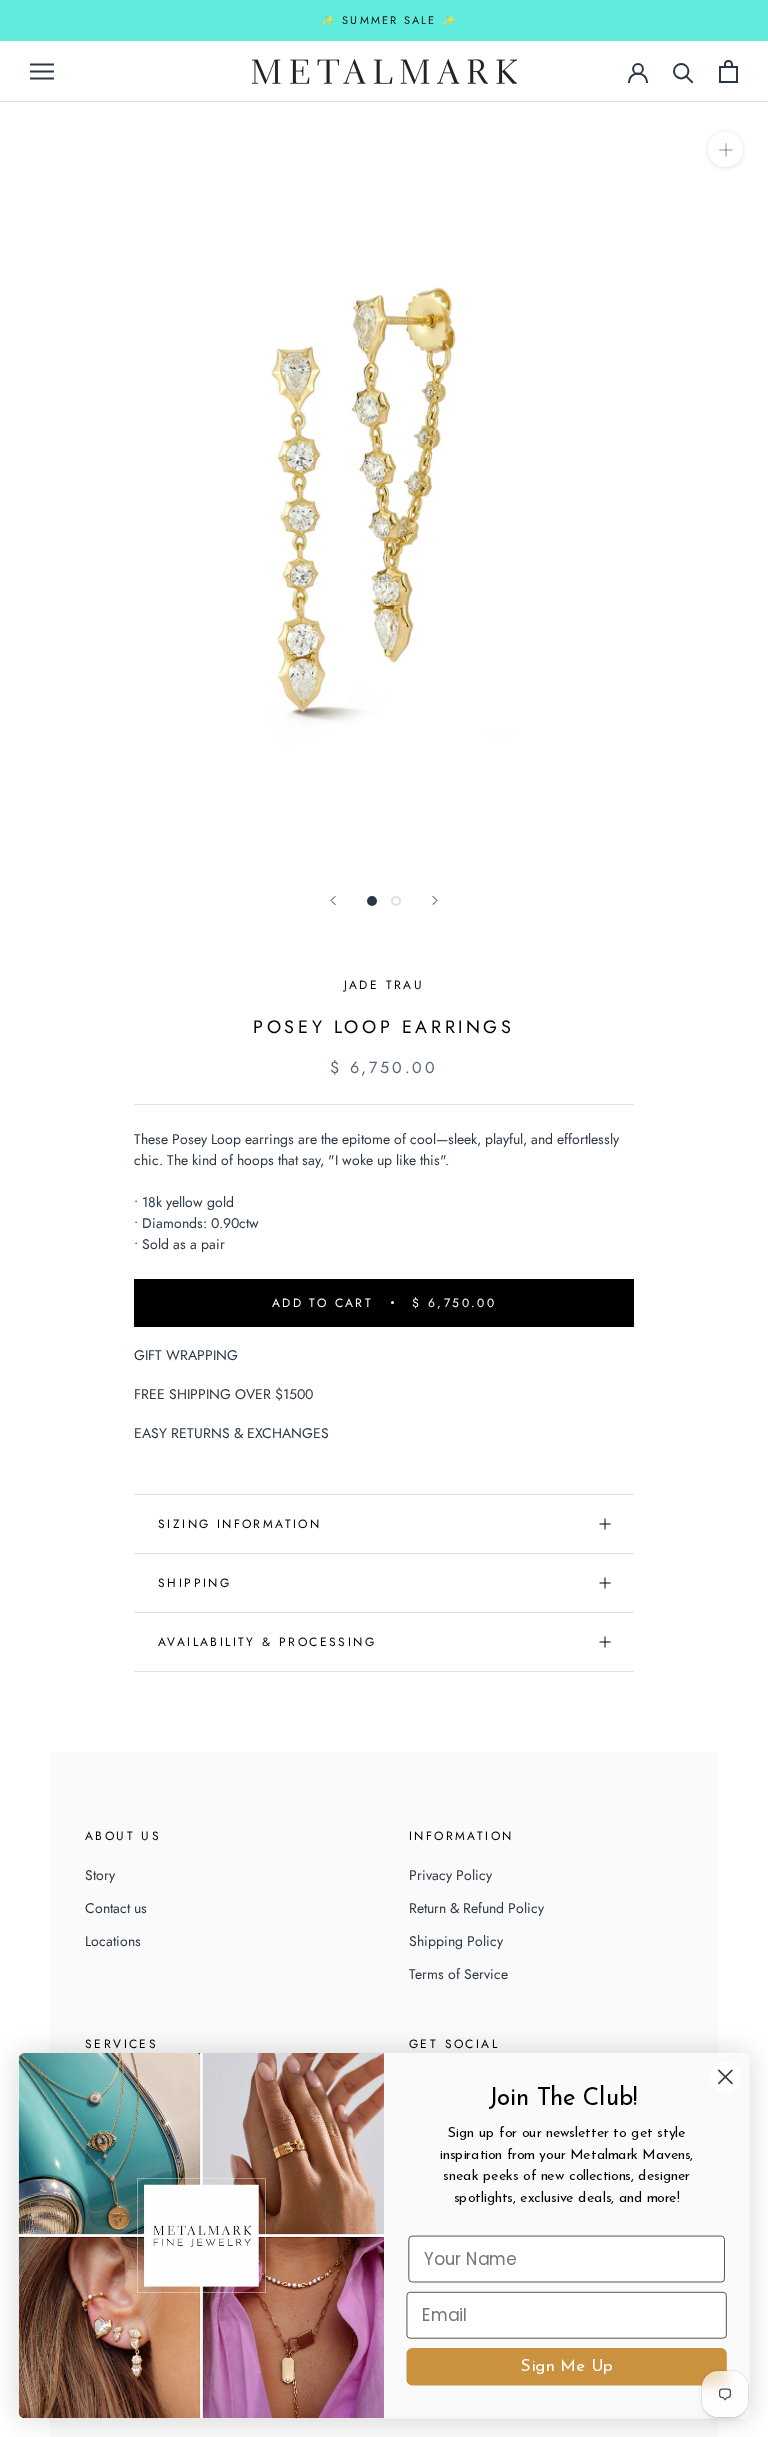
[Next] (435, 900)
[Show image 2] (396, 901)
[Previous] (333, 900)
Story (100, 1875)
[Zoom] (725, 148)
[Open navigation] (42, 70)
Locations (113, 1941)
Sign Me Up (566, 2366)
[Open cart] (728, 71)
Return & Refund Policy (476, 1908)
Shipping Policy (456, 1941)
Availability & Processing (267, 1642)
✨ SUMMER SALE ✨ (389, 20)
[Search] (683, 71)
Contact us (116, 1908)
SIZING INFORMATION (239, 1524)
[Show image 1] (372, 901)
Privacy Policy (450, 1875)
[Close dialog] (725, 2076)
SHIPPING (194, 1583)
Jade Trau (384, 985)
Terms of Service (458, 1974)
